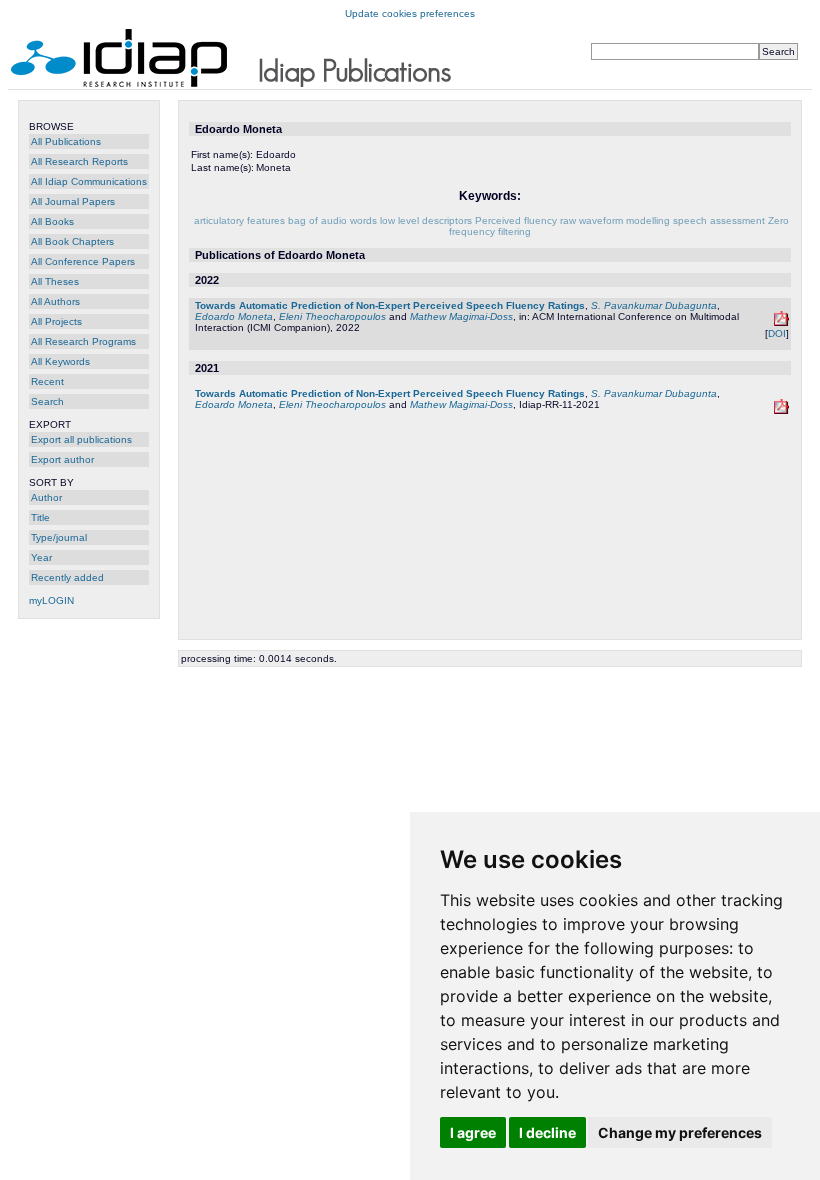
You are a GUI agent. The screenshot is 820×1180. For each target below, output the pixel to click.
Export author (62, 459)
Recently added (67, 577)
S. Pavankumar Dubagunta (654, 305)
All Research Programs (83, 341)
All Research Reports (79, 161)
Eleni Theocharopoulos (332, 316)
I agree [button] (473, 1132)
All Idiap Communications (89, 181)
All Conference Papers (83, 261)
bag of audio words (332, 220)
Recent (47, 381)
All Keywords (60, 361)
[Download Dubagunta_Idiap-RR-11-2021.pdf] (781, 410)
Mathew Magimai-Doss (461, 316)
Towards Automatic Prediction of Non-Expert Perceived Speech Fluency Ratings (390, 305)
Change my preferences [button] (680, 1132)
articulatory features (239, 220)
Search (47, 401)
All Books (52, 221)
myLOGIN (51, 600)
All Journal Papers (73, 201)
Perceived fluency (516, 220)
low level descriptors (426, 220)
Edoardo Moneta (234, 316)
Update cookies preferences (410, 13)
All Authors (55, 301)
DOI (777, 333)
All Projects (56, 321)
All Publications (66, 141)
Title (40, 517)
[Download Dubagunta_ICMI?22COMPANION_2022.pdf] (781, 322)
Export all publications (81, 439)
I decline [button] (547, 1132)
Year (41, 557)
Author (46, 497)
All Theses (55, 281)
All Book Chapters (72, 241)
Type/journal (59, 537)
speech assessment (719, 220)
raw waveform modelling (615, 220)
